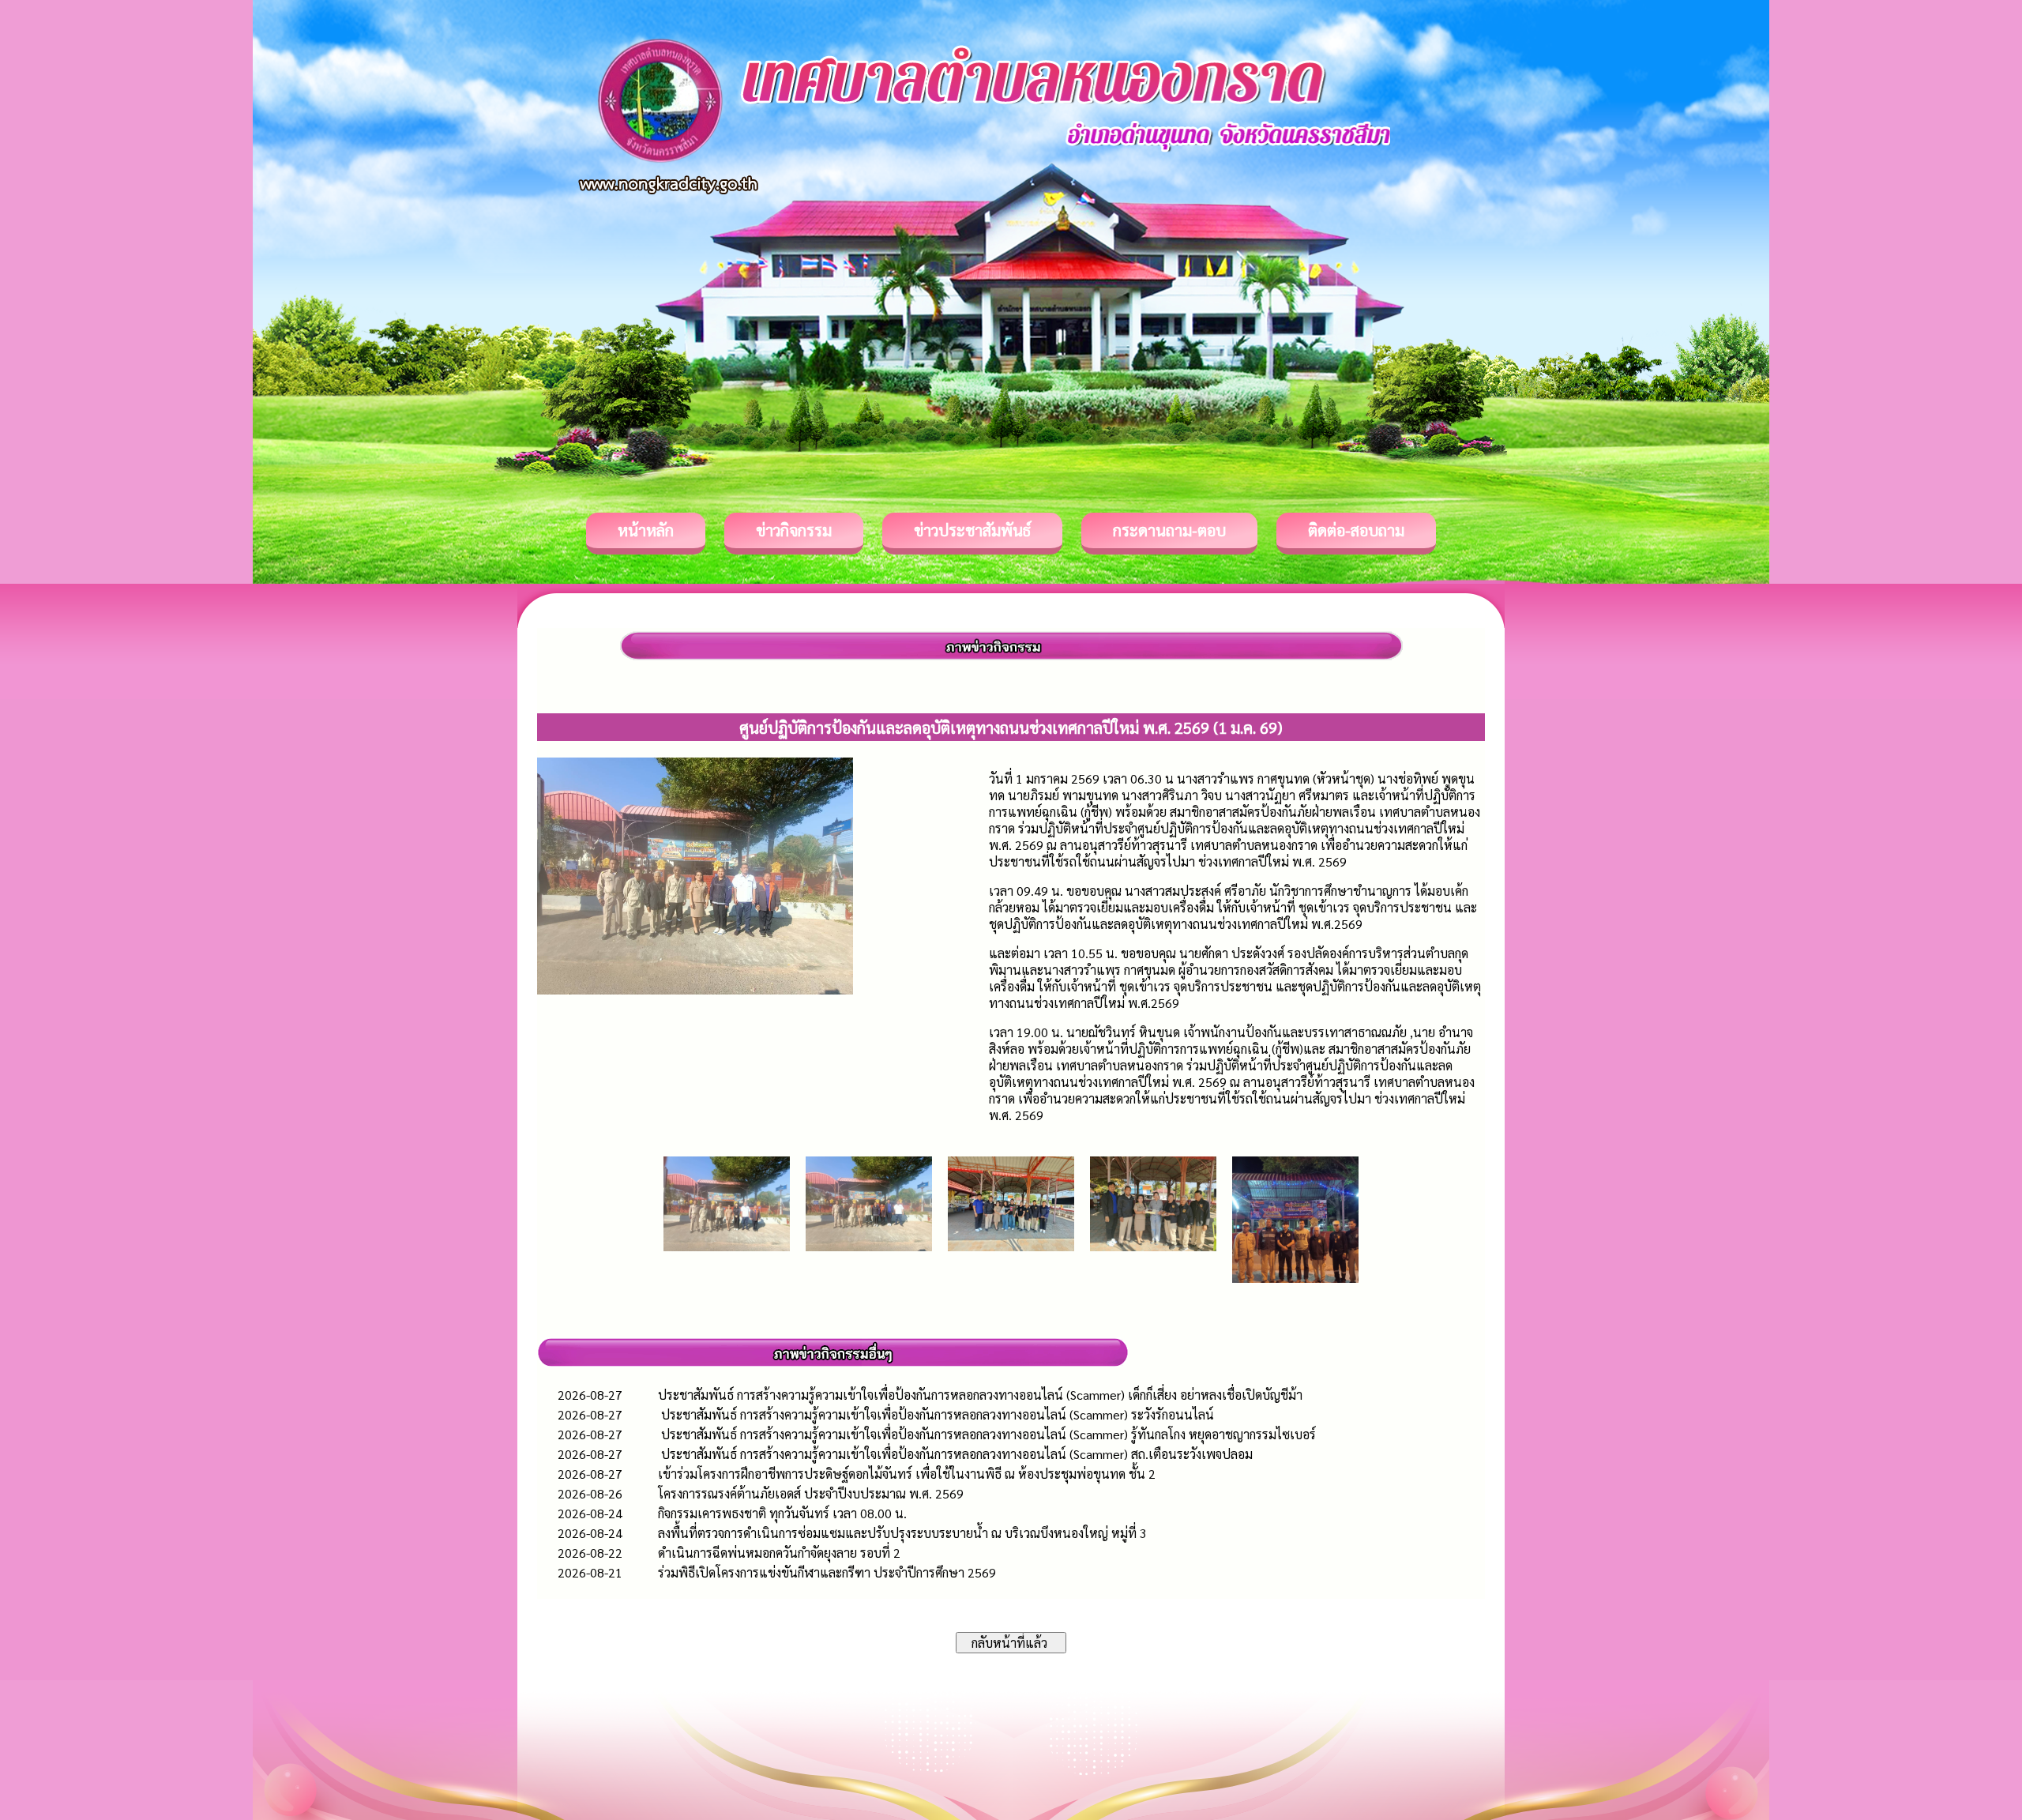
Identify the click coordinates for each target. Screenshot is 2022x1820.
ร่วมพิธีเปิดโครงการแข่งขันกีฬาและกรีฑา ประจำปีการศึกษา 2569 (827, 1572)
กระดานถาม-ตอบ (1169, 530)
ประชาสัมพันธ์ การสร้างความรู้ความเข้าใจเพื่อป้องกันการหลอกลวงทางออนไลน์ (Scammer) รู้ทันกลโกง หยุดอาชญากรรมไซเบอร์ (987, 1434)
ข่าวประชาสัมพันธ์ (972, 530)
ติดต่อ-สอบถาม (1356, 530)
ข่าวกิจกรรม (794, 530)
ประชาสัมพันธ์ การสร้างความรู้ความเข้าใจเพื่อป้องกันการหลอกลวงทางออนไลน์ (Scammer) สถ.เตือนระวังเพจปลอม (955, 1454)
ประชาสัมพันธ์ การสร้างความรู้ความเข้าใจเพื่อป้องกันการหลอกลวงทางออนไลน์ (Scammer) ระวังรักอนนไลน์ (936, 1414)
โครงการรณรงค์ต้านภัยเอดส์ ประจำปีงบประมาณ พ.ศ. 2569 (811, 1493)
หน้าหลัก (646, 530)
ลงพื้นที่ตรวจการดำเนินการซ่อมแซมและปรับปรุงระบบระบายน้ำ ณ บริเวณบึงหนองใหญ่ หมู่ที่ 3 (902, 1533)
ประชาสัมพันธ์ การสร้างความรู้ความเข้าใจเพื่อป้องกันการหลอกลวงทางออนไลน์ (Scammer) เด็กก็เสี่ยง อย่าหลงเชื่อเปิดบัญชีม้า (980, 1395)
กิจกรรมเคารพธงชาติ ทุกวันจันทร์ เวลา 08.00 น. (782, 1513)
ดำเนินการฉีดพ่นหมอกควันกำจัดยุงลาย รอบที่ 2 (779, 1553)
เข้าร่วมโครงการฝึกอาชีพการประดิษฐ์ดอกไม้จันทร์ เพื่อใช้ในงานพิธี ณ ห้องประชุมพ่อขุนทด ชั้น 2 (907, 1474)
